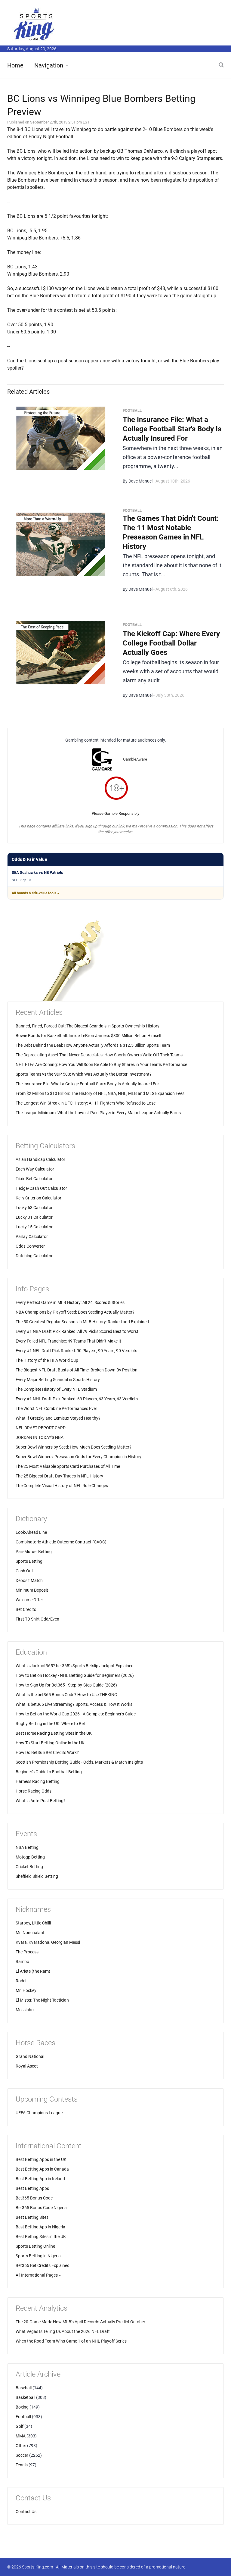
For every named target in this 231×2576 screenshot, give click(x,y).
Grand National (30, 2056)
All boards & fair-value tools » (35, 893)
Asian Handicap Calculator (40, 1159)
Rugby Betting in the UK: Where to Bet (50, 1724)
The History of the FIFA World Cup (47, 1360)
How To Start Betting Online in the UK (50, 1743)
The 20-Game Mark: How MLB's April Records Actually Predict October (80, 2322)
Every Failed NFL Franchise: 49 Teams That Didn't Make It (68, 1341)
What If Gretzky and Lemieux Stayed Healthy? (58, 1418)
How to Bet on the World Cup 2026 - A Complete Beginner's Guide (76, 1714)
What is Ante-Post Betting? (41, 1801)
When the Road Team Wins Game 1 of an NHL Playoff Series (71, 2341)
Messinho (25, 2010)
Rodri (21, 1981)
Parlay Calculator (32, 1236)
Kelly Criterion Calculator (38, 1198)
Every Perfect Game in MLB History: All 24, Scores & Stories (70, 1302)
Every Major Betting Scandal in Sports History (58, 1380)
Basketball (25, 2397)
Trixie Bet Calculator (34, 1179)
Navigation (49, 65)
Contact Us (26, 2512)
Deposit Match (29, 1580)
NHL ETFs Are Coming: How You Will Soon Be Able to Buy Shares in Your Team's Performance (101, 1064)
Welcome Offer (29, 1600)
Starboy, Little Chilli (33, 1923)
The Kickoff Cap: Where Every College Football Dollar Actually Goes (171, 643)
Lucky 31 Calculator (34, 1217)
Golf (20, 2426)
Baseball (24, 2388)
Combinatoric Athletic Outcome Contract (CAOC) (61, 1542)
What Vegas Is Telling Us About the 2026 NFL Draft (63, 2331)
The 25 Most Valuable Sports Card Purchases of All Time (68, 1466)
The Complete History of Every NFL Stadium (56, 1389)
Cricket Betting (29, 1867)
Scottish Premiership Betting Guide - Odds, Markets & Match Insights (79, 1762)
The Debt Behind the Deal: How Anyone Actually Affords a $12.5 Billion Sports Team (93, 1045)
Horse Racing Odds (34, 1791)
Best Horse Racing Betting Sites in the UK (54, 1733)
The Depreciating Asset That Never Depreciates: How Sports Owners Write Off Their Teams (99, 1055)
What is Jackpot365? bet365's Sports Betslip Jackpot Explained (75, 1666)
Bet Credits (26, 1609)
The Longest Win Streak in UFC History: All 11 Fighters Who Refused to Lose (86, 1103)
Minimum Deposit (32, 1590)
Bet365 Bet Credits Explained (43, 2265)
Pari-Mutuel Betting (34, 1552)
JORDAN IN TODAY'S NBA (40, 1437)
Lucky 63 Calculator (34, 1208)
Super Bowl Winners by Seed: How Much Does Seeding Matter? (74, 1447)
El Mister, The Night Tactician (42, 2000)
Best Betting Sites (32, 2217)
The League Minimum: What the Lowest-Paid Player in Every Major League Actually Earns (98, 1113)
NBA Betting (27, 1847)
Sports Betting (29, 1561)
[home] (34, 24)
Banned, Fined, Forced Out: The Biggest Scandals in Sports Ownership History (88, 1026)
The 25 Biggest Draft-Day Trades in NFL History (59, 1476)
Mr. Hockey (26, 1990)
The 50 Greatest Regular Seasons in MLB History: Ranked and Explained (82, 1322)
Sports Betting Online (35, 2246)
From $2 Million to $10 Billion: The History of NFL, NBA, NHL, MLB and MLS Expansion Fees (100, 1093)
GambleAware (135, 759)
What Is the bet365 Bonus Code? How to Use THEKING (66, 1695)
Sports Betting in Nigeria (38, 2256)
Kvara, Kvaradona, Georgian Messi (48, 1942)
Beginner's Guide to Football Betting (49, 1772)
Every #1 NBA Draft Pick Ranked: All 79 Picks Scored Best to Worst (77, 1331)
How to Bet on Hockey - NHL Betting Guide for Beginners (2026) (75, 1675)
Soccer (22, 2455)
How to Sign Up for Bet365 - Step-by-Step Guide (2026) (66, 1685)
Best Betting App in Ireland (40, 2179)
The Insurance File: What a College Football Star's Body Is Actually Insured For (172, 429)
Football (23, 2417)
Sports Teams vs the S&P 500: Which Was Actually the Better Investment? (84, 1074)
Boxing (22, 2407)
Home (15, 65)
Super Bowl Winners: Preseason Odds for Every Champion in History (79, 1457)
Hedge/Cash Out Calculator (41, 1188)
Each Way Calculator (35, 1169)
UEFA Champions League (39, 2113)
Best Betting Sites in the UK (41, 2237)
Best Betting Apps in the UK (41, 2159)
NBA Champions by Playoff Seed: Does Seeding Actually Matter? (75, 1312)
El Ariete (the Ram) (33, 1971)
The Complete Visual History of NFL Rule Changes (62, 1486)
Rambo (22, 1962)
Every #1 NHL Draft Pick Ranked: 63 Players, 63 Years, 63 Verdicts (77, 1399)
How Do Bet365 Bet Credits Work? (47, 1752)
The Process (27, 1952)
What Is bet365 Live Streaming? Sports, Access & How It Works (74, 1704)
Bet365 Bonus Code (34, 2198)
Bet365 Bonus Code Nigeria (41, 2208)
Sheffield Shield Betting (37, 1876)
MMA (21, 2436)
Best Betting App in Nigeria (40, 2227)
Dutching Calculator (34, 1256)
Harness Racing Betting (38, 1781)
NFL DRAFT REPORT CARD (41, 1428)
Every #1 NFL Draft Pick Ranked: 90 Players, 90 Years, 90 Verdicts (76, 1351)
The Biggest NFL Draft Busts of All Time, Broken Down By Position (77, 1370)
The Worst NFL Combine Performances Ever (56, 1408)
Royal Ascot (27, 2066)
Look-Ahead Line (31, 1532)
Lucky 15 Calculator (34, 1227)
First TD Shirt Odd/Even (37, 1619)
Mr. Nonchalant (30, 1933)
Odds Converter (30, 1246)
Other (21, 2446)
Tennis (22, 2465)
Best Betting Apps (32, 2188)
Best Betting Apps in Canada (42, 2169)
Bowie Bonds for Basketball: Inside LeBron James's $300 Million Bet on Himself (89, 1036)
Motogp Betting (30, 1857)
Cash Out (24, 1571)
